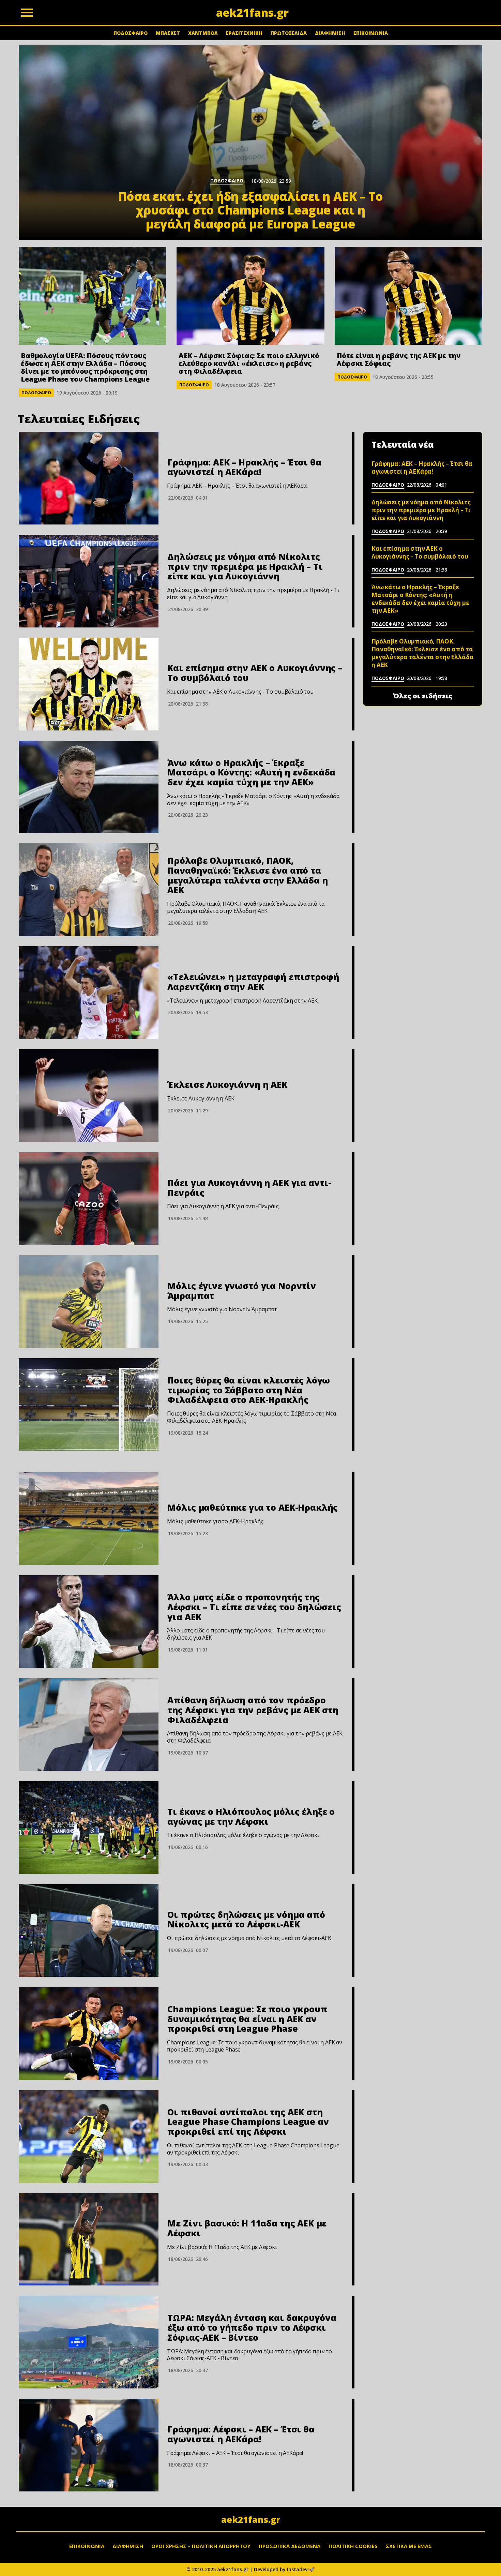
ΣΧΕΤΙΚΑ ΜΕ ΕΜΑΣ (409, 2546)
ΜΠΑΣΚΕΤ (168, 33)
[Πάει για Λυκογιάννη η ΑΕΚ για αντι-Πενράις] (89, 1199)
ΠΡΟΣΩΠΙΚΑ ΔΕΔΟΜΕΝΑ (290, 2546)
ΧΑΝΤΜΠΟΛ (203, 33)
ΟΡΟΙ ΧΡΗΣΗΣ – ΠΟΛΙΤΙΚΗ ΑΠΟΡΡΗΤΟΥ (201, 2546)
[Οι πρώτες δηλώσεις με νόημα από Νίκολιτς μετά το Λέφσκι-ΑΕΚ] (89, 1930)
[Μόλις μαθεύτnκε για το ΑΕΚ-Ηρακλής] (89, 1519)
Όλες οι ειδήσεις (423, 696)
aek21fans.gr (251, 2519)
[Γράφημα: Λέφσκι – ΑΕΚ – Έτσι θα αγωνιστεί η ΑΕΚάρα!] (89, 2445)
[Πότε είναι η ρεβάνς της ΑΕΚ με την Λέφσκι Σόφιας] (408, 296)
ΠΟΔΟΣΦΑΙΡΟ (131, 33)
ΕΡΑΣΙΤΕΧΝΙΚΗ (244, 33)
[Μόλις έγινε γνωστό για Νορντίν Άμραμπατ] (89, 1302)
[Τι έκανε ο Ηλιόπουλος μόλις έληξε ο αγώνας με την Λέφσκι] (89, 1827)
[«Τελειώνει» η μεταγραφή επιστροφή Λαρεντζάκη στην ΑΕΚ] (89, 993)
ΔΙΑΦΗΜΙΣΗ (330, 33)
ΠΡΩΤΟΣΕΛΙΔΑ (289, 33)
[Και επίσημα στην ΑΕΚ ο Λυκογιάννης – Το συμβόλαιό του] (89, 684)
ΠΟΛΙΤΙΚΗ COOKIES (353, 2546)
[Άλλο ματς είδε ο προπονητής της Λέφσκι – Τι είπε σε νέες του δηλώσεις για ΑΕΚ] (89, 1622)
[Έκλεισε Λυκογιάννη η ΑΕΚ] (89, 1096)
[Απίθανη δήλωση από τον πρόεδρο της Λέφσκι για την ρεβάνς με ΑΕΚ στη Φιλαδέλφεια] (89, 1724)
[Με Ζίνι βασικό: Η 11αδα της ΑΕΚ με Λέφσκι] (89, 2239)
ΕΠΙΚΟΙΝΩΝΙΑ (371, 33)
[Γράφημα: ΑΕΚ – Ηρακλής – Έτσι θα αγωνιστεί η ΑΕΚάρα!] (89, 478)
